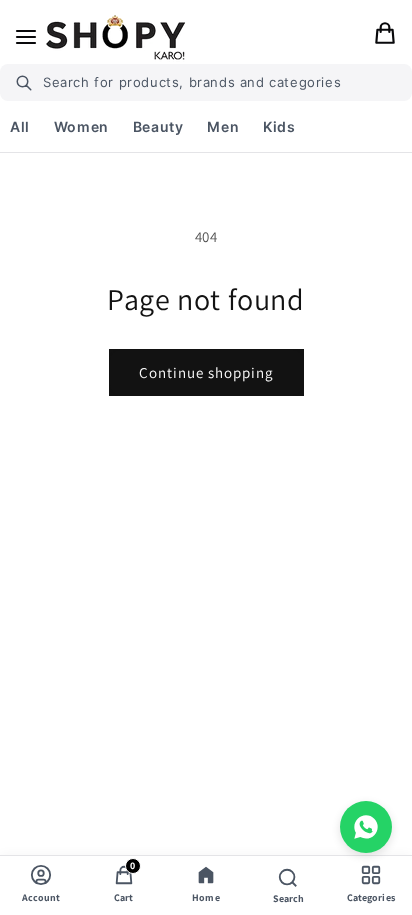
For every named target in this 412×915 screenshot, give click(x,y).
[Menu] (26, 37)
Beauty (158, 126)
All (20, 126)
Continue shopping (206, 372)
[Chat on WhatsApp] (366, 827)
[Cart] (385, 37)
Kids (279, 126)
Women (81, 126)
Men (223, 126)
